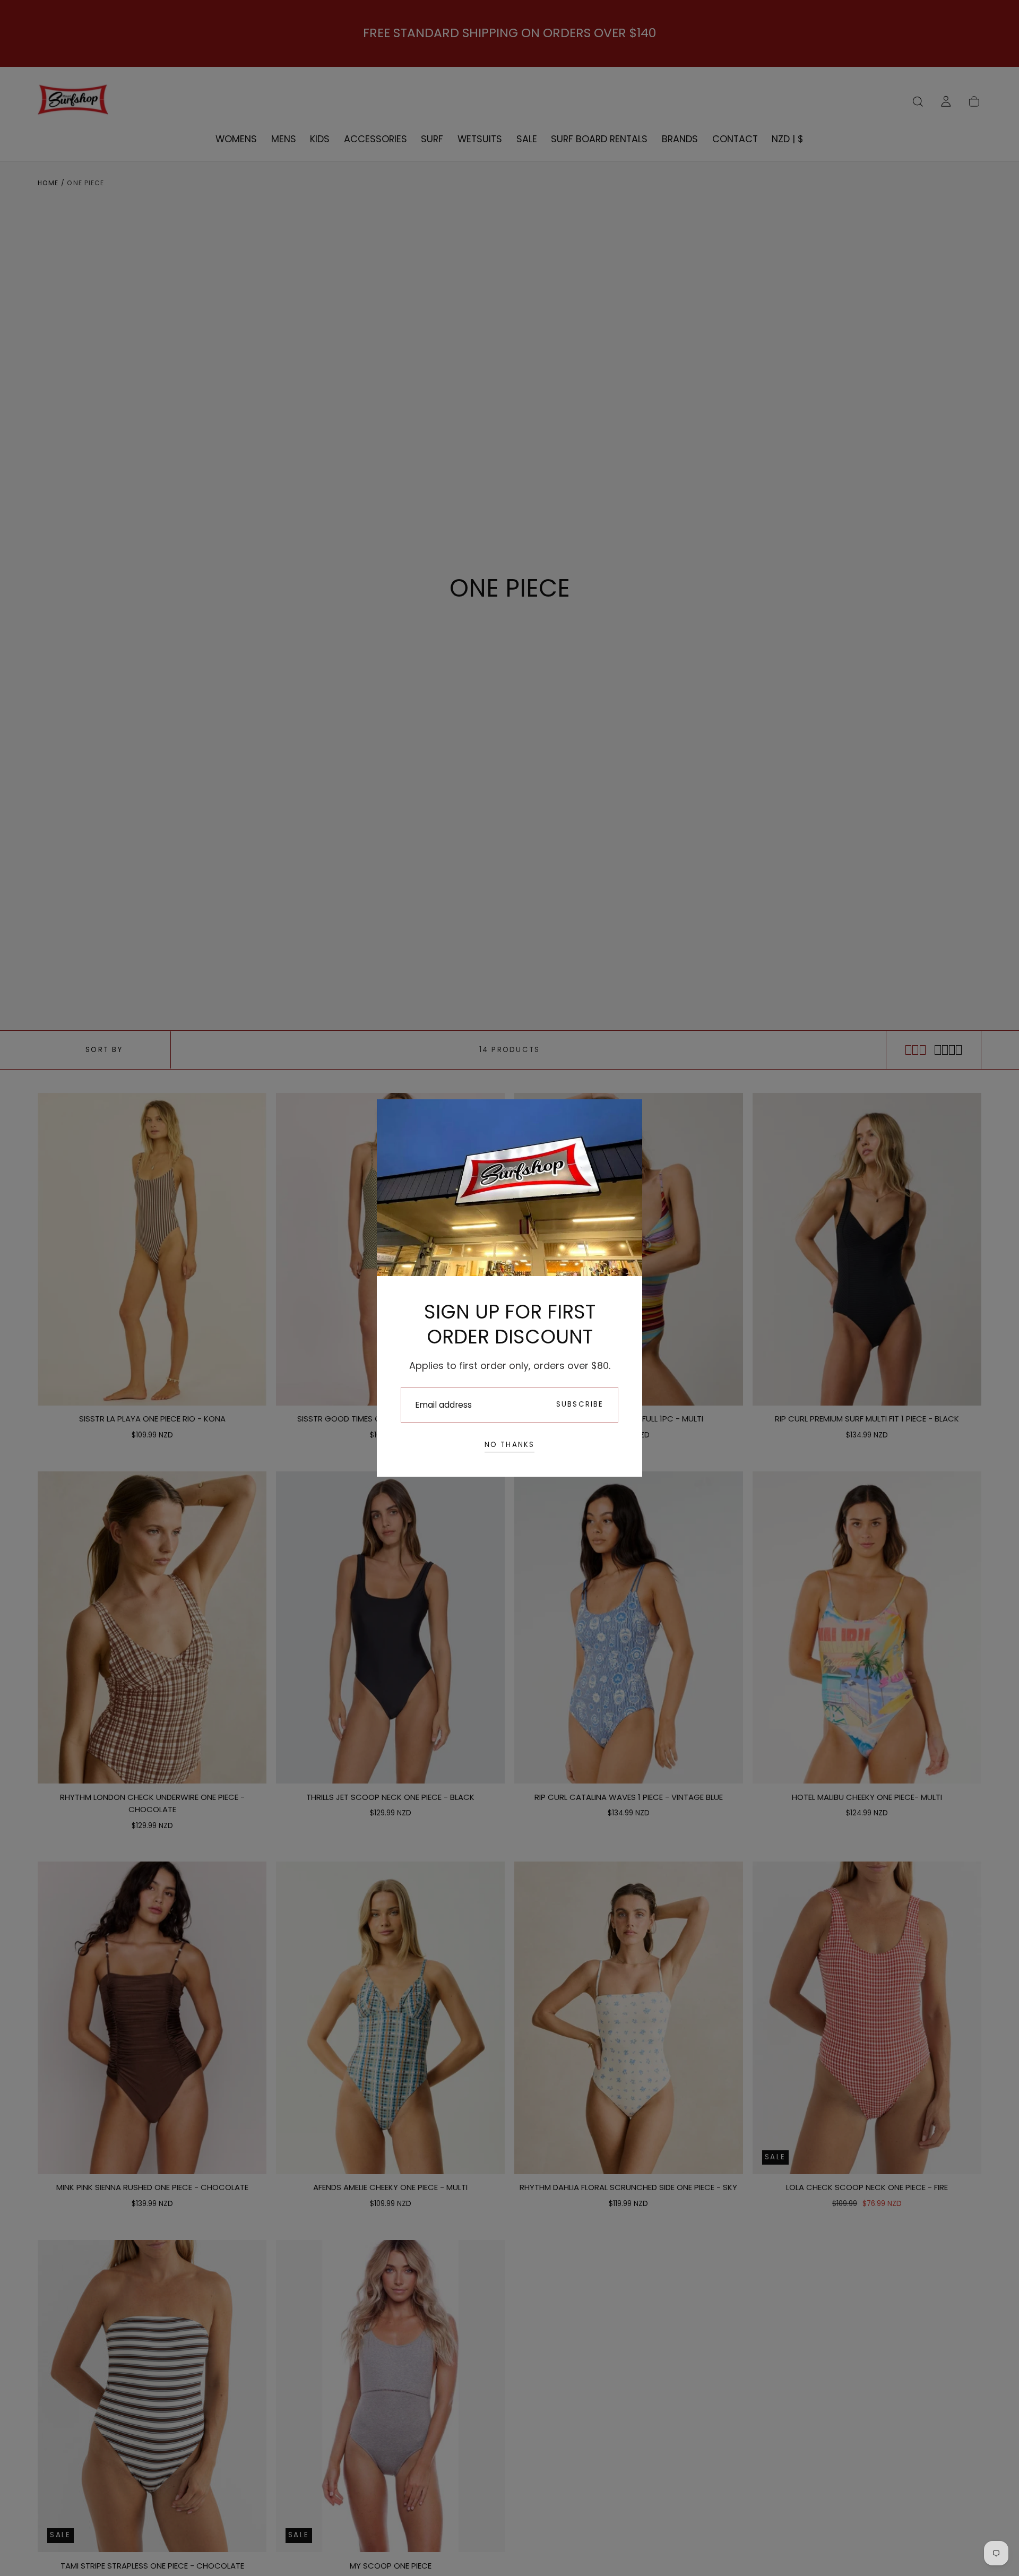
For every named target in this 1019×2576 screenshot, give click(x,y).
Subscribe (580, 1404)
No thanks (510, 1445)
